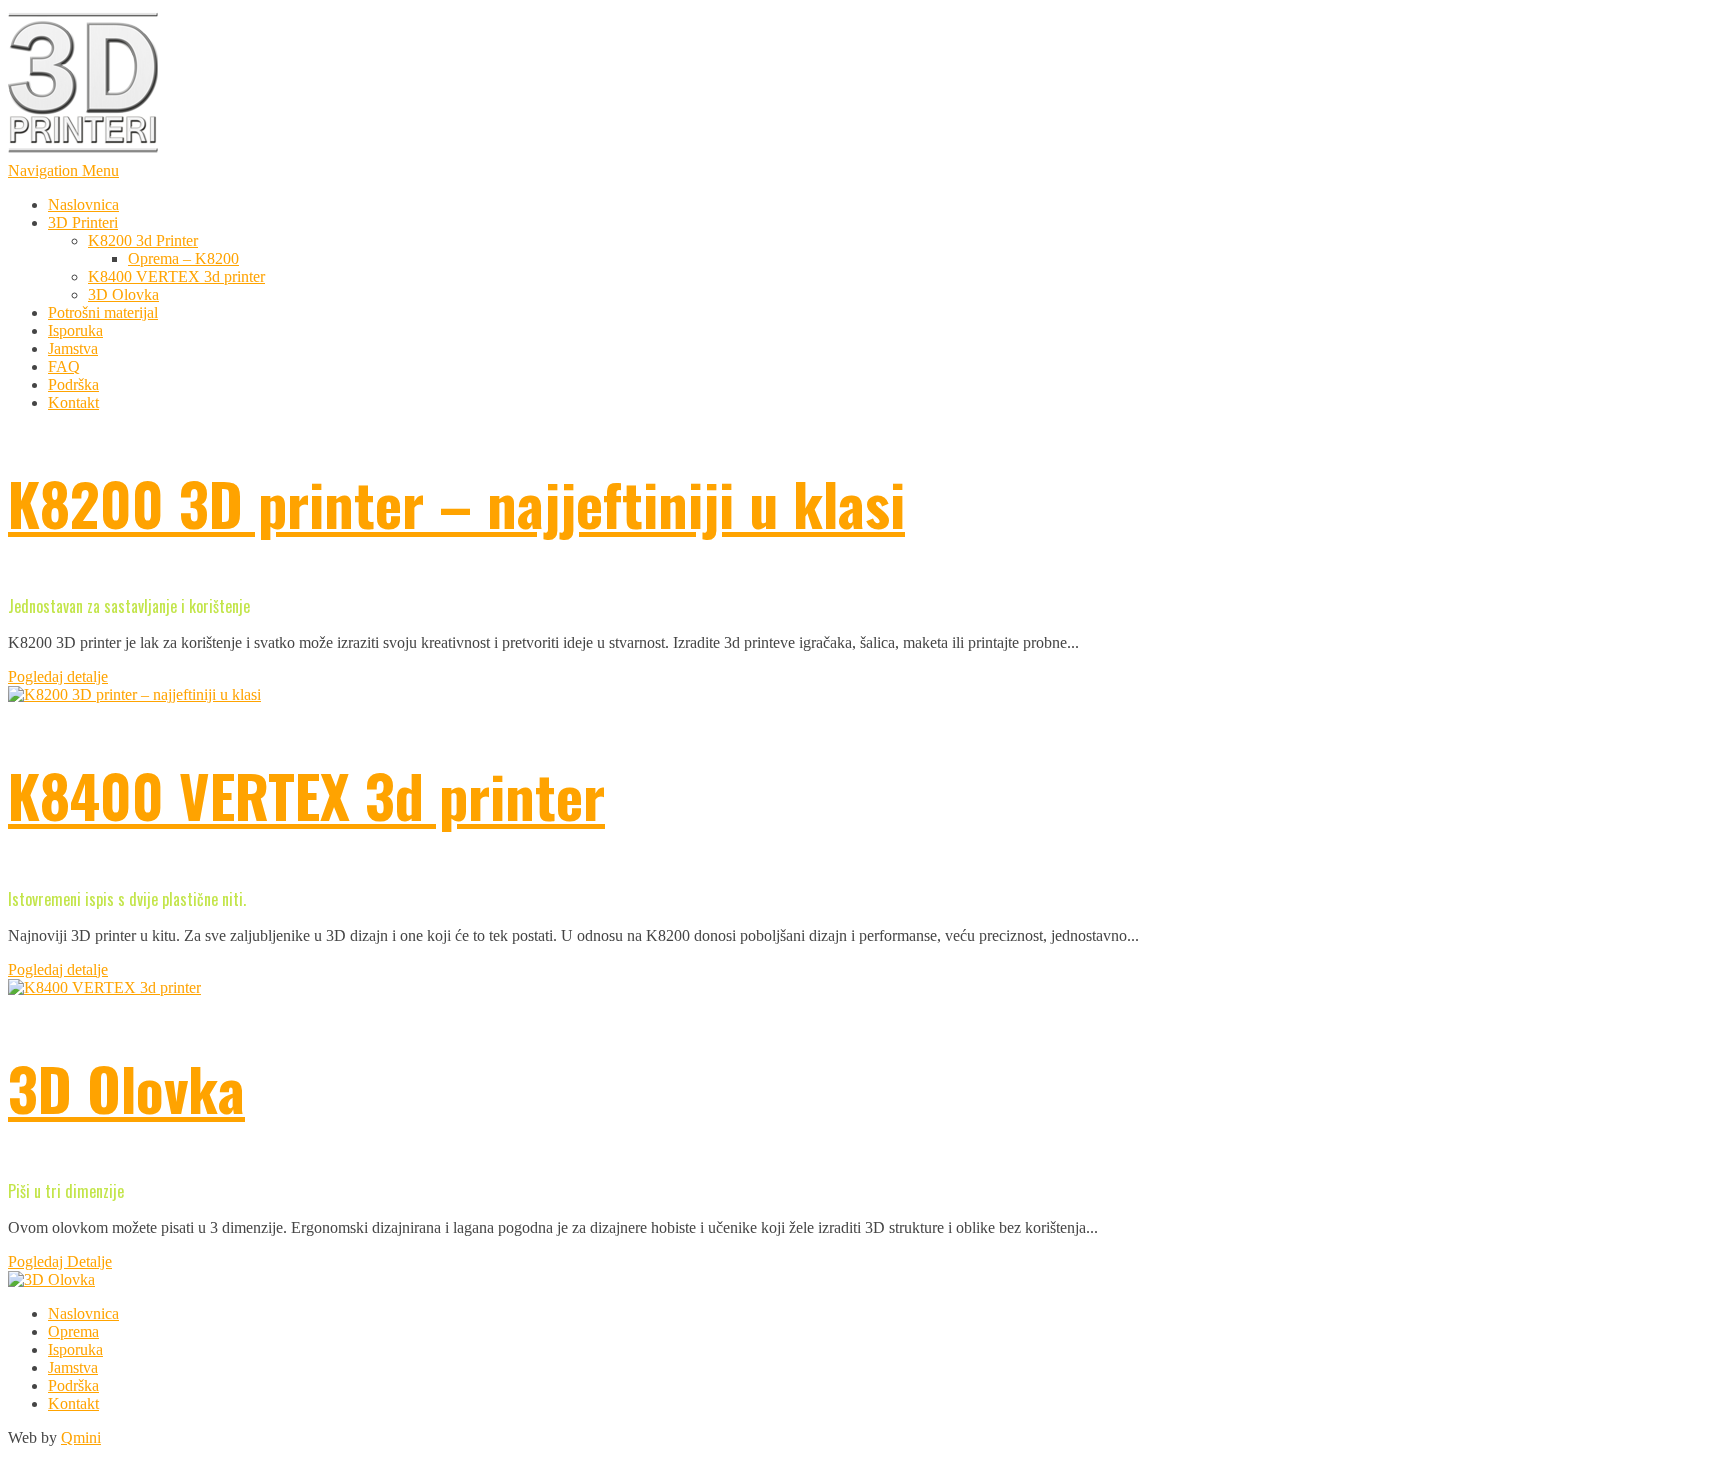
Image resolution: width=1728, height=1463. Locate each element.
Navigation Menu (63, 170)
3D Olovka (123, 294)
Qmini (81, 1437)
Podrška (73, 384)
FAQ (64, 366)
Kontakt (73, 402)
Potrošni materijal (103, 312)
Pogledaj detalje (58, 676)
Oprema (73, 1331)
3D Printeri (83, 222)
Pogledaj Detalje (60, 1261)
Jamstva (73, 348)
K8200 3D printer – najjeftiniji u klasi (456, 503)
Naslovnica (83, 204)
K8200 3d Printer (143, 240)
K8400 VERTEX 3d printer (176, 276)
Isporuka (75, 330)
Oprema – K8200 (183, 258)
